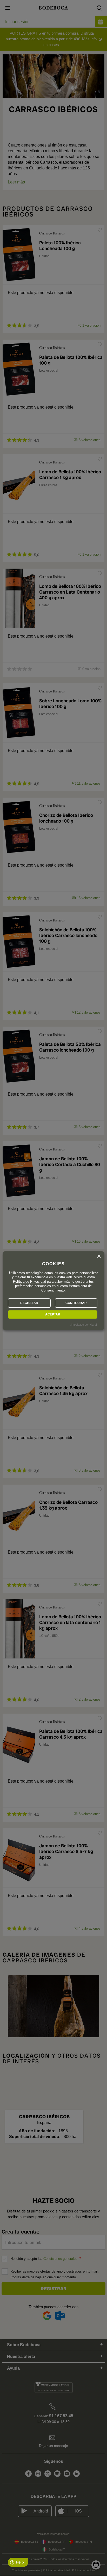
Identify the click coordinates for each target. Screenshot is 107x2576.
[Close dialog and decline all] (99, 1256)
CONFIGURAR (76, 1303)
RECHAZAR (29, 1303)
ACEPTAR (53, 1314)
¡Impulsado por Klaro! (83, 1325)
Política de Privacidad (29, 1282)
